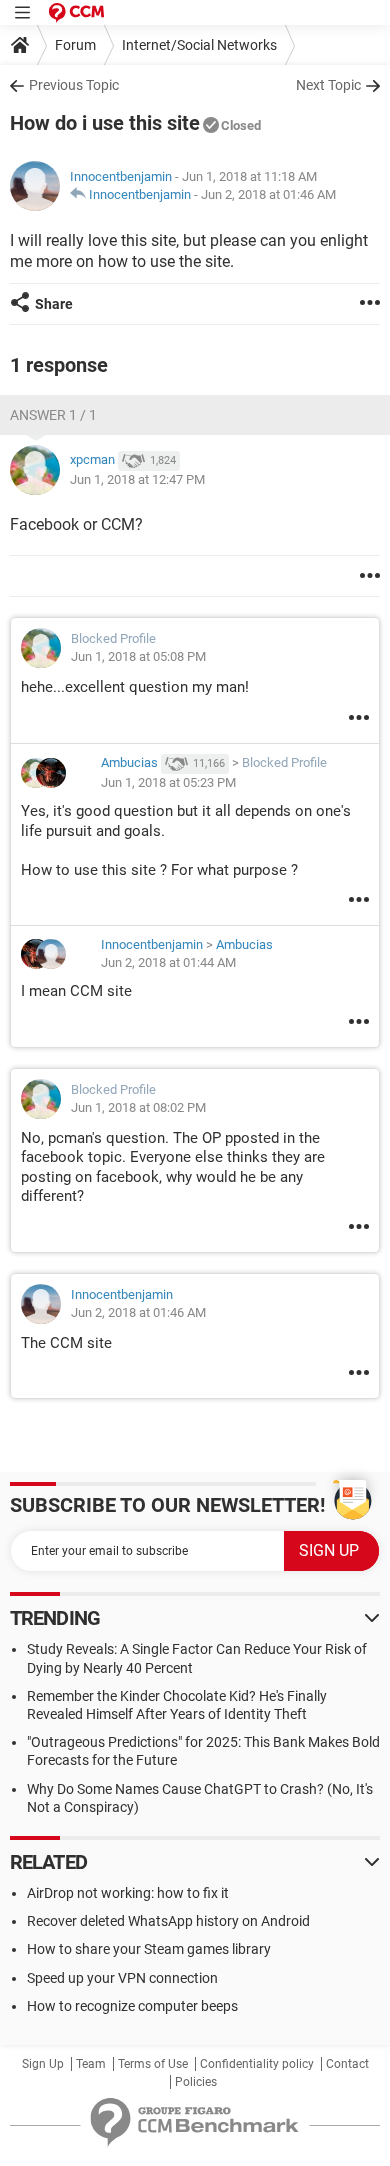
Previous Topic (74, 85)
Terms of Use (153, 2064)
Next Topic (328, 85)
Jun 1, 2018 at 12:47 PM (137, 479)
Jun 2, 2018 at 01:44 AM (168, 962)
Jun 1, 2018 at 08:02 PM (138, 1107)
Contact (347, 2064)
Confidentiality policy (257, 2064)
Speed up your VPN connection (122, 1978)
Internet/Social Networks (199, 45)
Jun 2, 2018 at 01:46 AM (268, 194)
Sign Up (43, 2064)
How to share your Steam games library (149, 1949)
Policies (196, 2082)
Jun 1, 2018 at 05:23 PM (168, 782)
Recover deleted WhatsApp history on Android (168, 1921)
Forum (75, 45)
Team (91, 2064)
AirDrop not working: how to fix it (128, 1893)
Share (54, 304)
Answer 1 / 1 (53, 415)
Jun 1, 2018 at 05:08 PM (138, 656)
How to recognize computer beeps (132, 2006)
